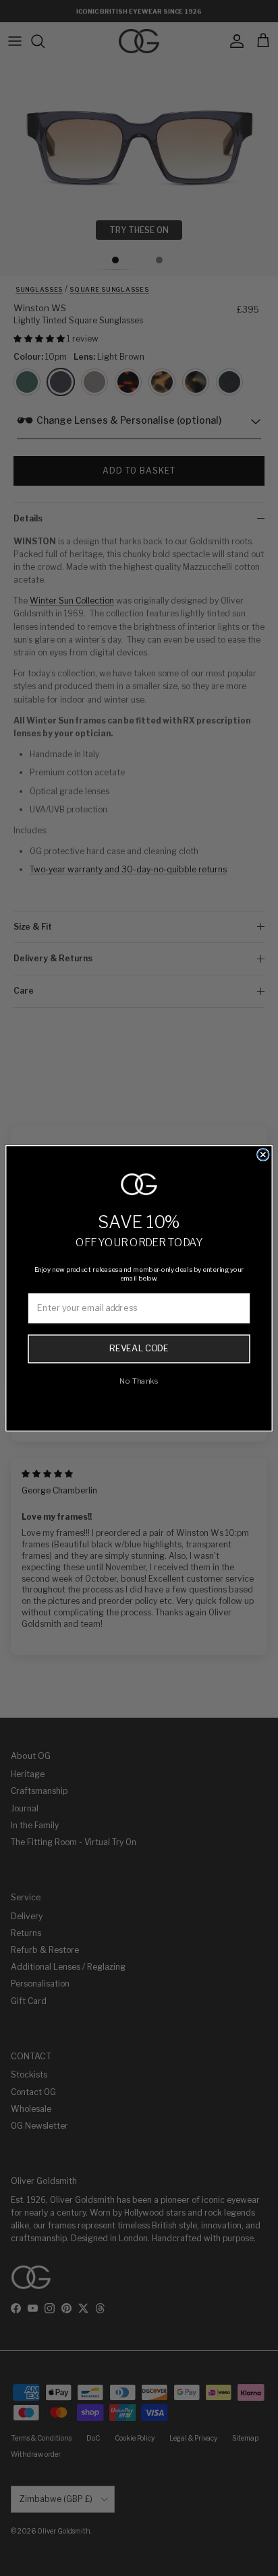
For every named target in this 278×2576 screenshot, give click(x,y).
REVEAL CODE (139, 1348)
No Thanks (139, 1380)
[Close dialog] (263, 1155)
